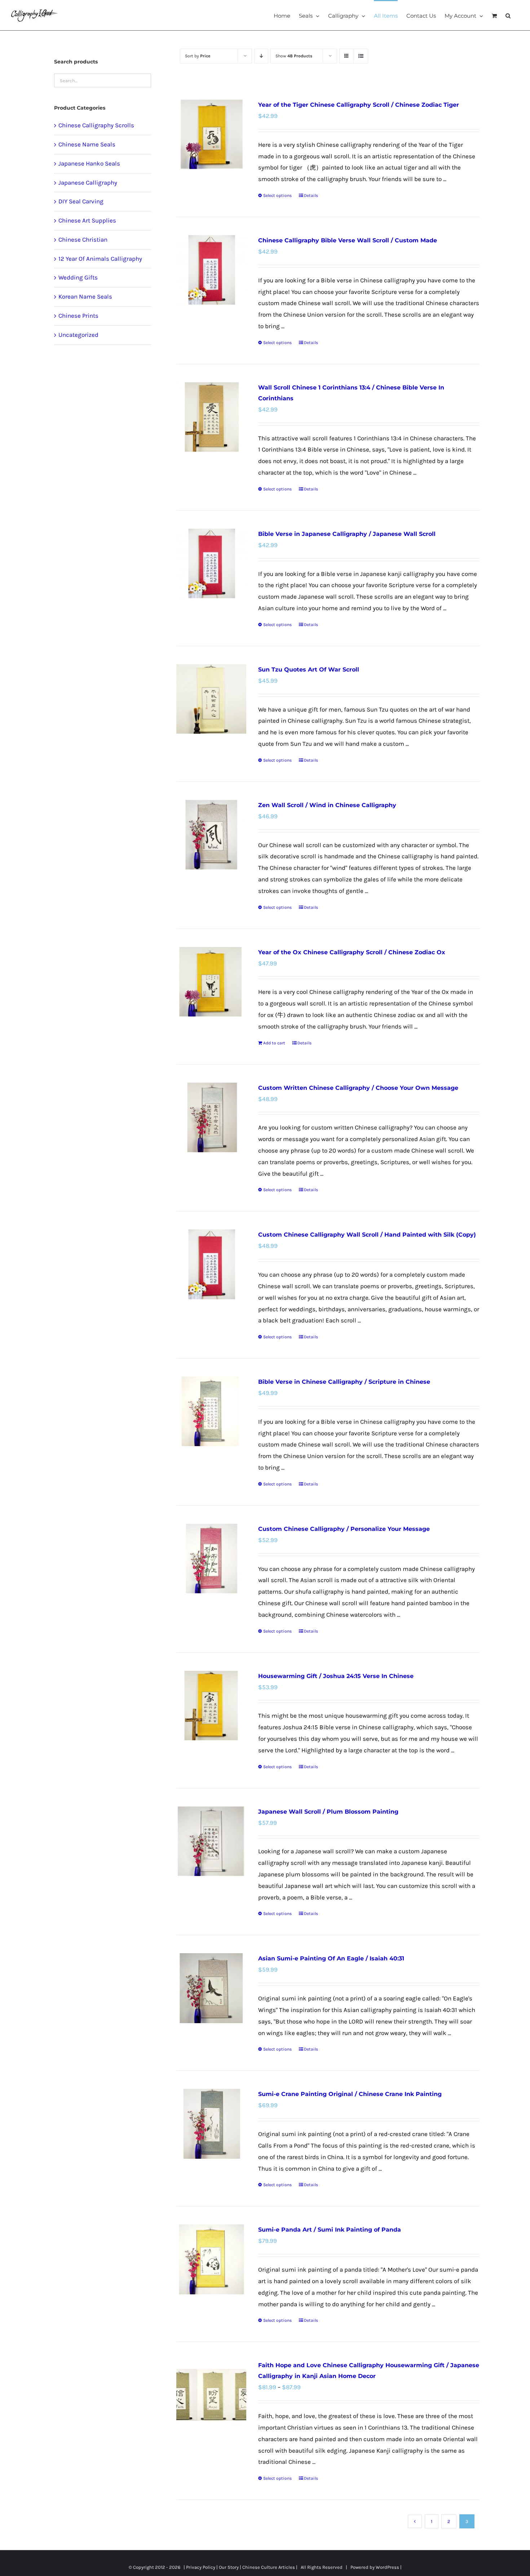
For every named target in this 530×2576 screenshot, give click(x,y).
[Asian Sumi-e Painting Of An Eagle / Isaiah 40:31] (211, 1988)
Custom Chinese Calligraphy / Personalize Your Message (344, 1529)
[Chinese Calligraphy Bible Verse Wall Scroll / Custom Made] (211, 270)
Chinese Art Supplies (87, 220)
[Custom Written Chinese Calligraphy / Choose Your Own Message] (211, 1117)
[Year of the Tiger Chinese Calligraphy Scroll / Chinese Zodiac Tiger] (211, 134)
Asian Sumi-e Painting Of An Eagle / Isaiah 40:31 (331, 1958)
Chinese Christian (83, 239)
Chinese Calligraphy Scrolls (96, 125)
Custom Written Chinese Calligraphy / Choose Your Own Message (358, 1088)
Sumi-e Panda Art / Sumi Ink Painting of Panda (330, 2230)
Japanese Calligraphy (88, 182)
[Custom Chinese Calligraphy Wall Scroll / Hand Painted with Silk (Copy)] (211, 1264)
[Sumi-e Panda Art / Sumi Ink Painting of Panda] (211, 2259)
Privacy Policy (201, 2567)
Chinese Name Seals (87, 144)
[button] (508, 15)
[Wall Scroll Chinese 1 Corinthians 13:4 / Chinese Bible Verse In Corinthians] (211, 417)
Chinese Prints (78, 316)
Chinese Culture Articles (269, 2567)
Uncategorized (78, 335)
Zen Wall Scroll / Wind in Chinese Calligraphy (327, 805)
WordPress (387, 2567)
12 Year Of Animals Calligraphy (100, 259)
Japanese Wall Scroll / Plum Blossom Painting (328, 1812)
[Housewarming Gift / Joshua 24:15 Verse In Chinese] (211, 1706)
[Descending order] (261, 56)
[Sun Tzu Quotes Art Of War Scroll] (211, 699)
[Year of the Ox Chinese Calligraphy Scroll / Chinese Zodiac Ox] (211, 982)
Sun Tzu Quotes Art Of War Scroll (309, 670)
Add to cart (274, 1043)
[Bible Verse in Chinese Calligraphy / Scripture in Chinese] (211, 1411)
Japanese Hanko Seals (89, 163)
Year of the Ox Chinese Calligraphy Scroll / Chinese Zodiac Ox (352, 952)
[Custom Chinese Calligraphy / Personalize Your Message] (211, 1558)
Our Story (229, 2567)
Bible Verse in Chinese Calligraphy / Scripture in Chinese (344, 1382)
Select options (277, 195)
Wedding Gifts (78, 277)
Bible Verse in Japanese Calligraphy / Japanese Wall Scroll (347, 534)
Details (311, 195)
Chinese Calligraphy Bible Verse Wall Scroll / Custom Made (348, 240)
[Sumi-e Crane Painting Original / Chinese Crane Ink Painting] (211, 2124)
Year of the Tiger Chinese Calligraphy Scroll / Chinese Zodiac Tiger (359, 105)
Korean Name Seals (85, 296)
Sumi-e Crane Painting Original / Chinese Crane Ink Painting (350, 2094)
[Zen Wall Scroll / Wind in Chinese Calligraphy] (211, 835)
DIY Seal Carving (81, 201)
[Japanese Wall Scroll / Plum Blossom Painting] (211, 1841)
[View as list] (361, 56)
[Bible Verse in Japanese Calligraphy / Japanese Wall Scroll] (211, 563)
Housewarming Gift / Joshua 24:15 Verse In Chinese (336, 1676)
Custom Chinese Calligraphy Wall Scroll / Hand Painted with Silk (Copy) (367, 1235)
